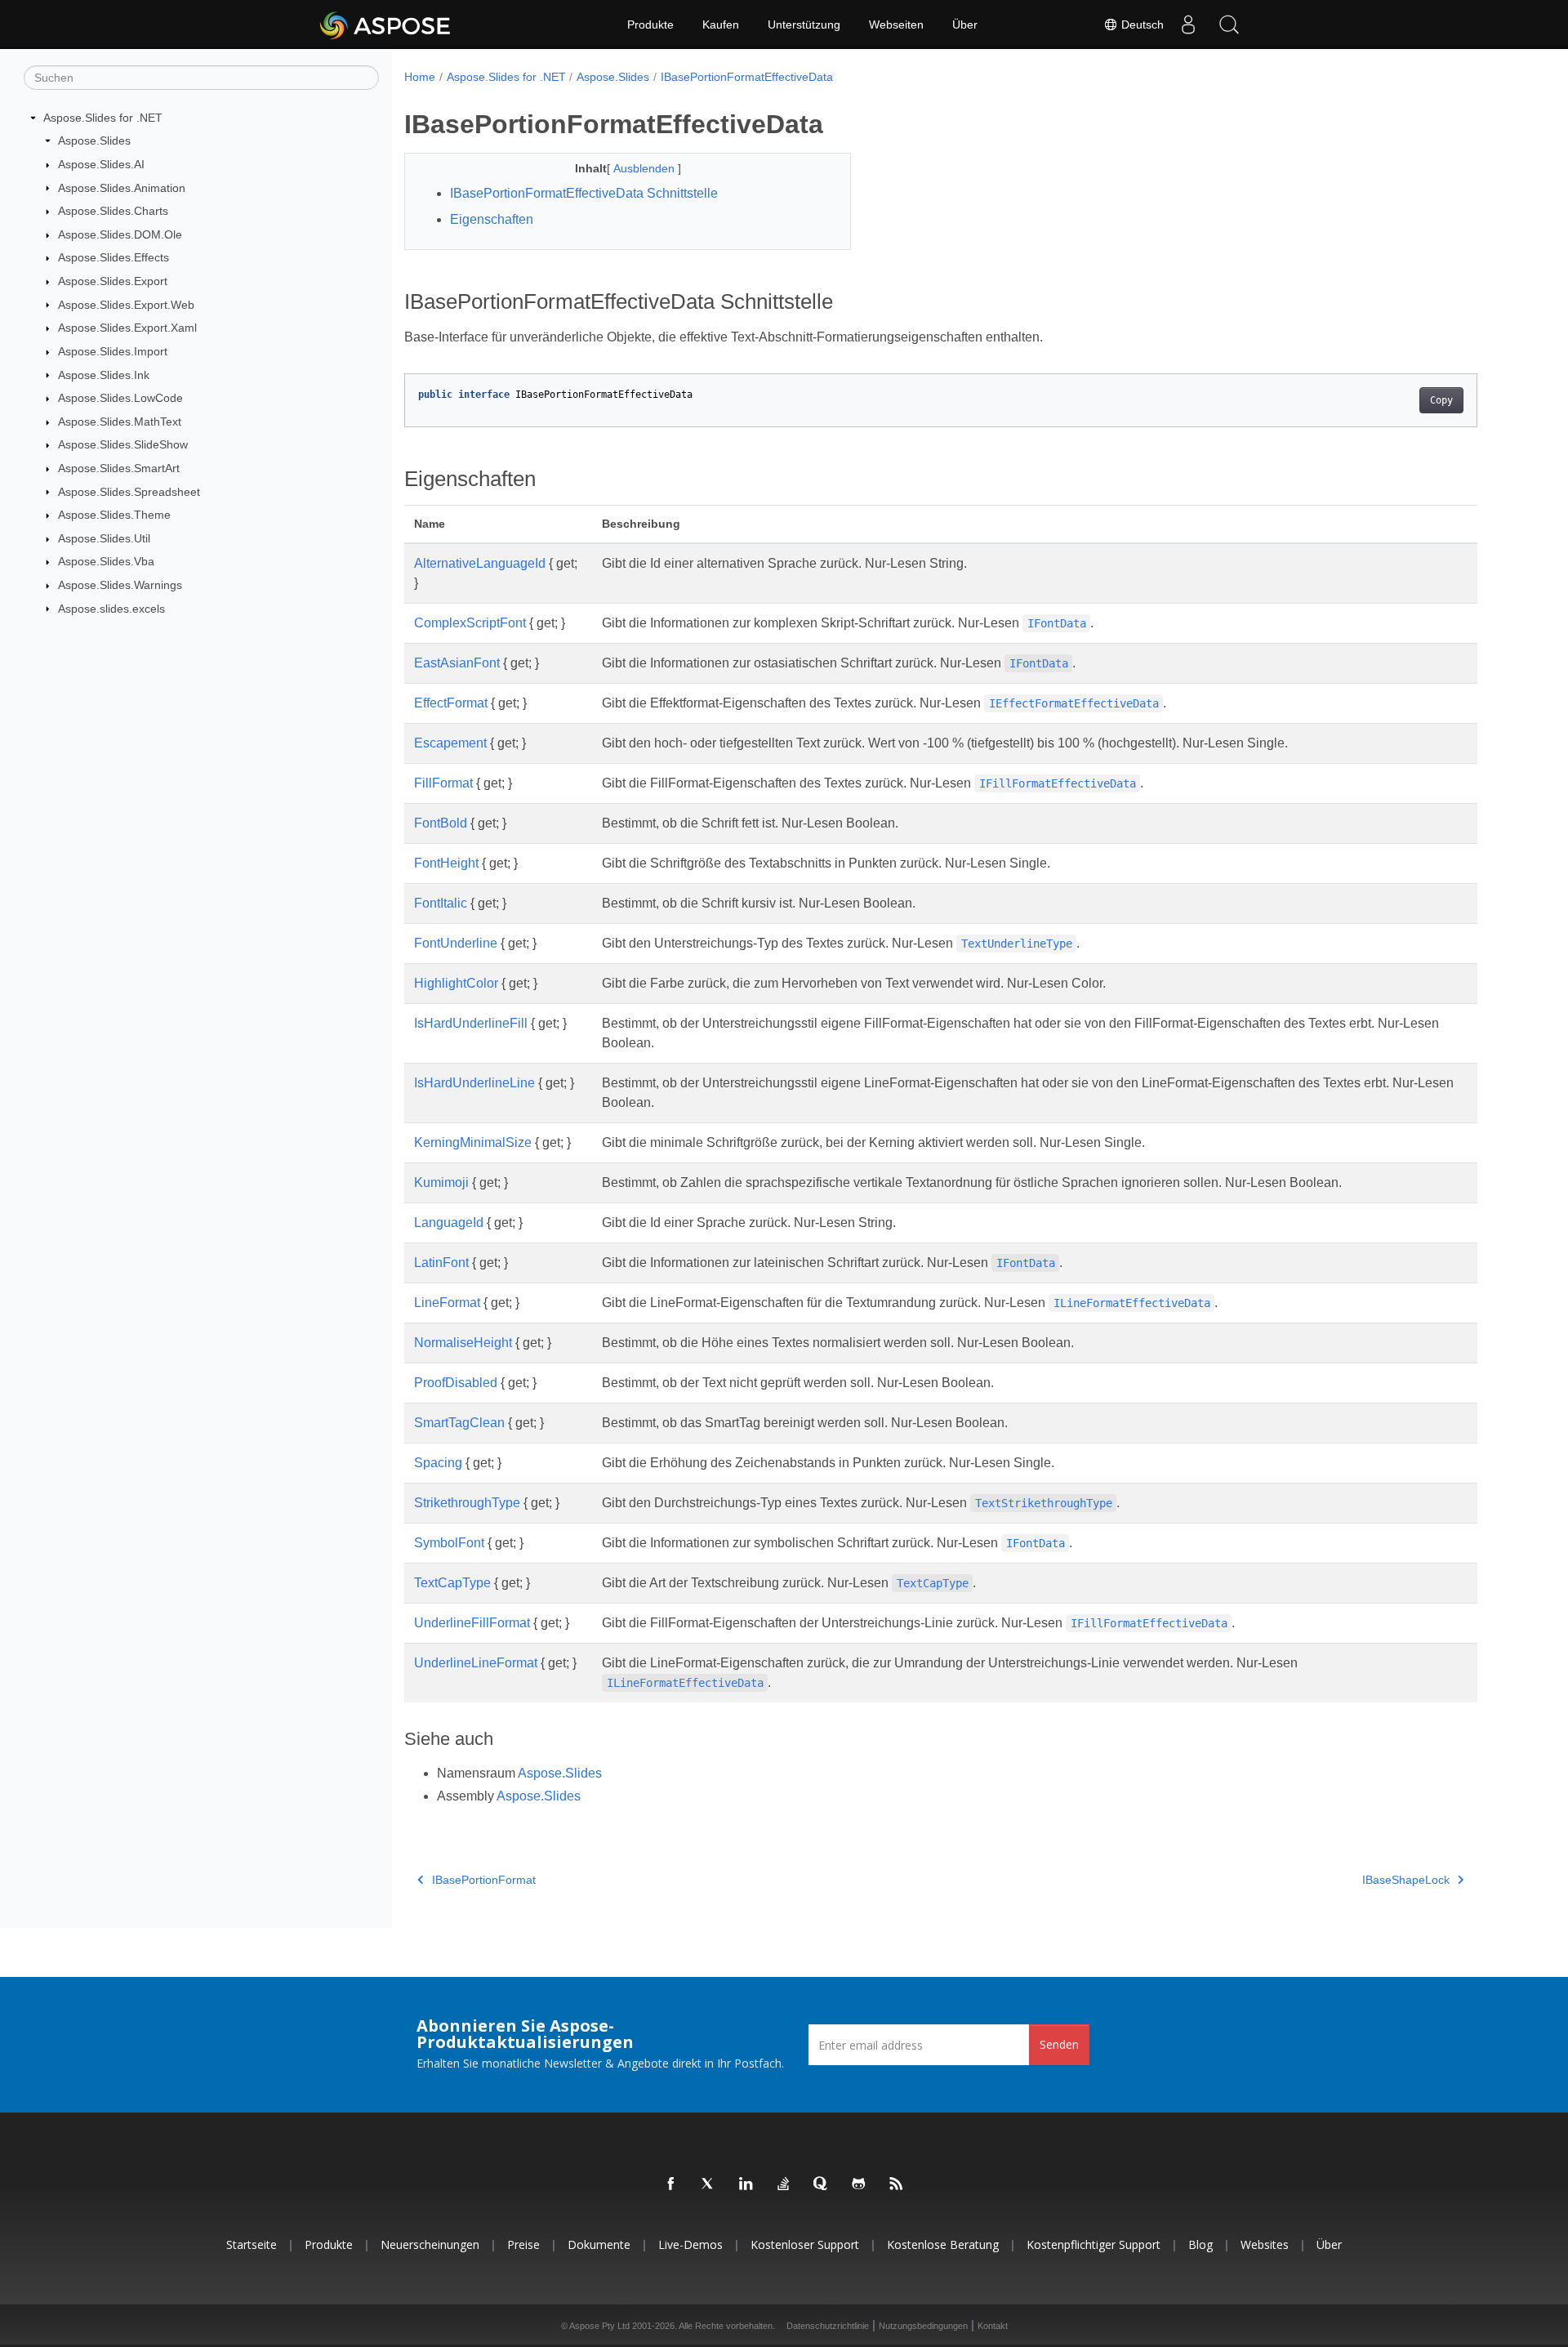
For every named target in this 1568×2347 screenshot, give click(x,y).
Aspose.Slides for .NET (103, 118)
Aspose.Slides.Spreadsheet (129, 492)
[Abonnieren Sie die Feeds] (897, 2184)
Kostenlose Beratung (943, 2244)
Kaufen (721, 25)
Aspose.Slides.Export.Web (126, 305)
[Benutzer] (1188, 25)
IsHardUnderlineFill (471, 1023)
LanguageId (449, 1223)
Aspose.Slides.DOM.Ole (120, 234)
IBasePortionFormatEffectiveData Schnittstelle (584, 193)
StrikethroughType (467, 1503)
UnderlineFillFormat (472, 1623)
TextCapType (452, 1583)
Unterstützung (804, 25)
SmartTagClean (459, 1423)
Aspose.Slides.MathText (120, 422)
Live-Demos (690, 2244)
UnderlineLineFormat (476, 1663)
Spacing (438, 1463)
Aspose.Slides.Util (104, 538)
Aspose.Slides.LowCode (120, 398)
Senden (1059, 2044)
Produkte (650, 25)
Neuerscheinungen (430, 2244)
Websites (1265, 2244)
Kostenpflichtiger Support (1094, 2244)
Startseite (252, 2244)
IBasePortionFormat (484, 1880)
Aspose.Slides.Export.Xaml (127, 328)
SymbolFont (449, 1543)
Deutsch (1141, 25)
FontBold (441, 823)
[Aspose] (386, 25)
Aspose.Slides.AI (101, 164)
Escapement (450, 743)
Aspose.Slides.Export (113, 281)
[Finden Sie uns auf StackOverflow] (784, 2184)
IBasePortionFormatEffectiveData (747, 77)
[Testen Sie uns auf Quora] (822, 2184)
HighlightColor (456, 983)
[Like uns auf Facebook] (671, 2184)
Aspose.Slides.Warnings (120, 585)
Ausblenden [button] (646, 168)
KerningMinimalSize (473, 1142)
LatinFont (441, 1263)
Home (420, 77)
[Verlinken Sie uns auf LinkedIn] (746, 2184)
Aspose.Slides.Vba (106, 561)
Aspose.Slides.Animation (122, 188)
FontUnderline (456, 943)
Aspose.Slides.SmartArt (119, 468)
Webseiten (896, 25)
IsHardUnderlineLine (474, 1083)
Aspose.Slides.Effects (114, 257)
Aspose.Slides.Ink (104, 375)
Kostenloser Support (805, 2244)
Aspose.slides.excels (111, 609)
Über (965, 25)
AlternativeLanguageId (480, 563)
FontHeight (446, 863)
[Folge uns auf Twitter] (709, 2184)
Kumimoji (441, 1182)
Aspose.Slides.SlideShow (123, 444)
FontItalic (441, 903)
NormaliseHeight (463, 1343)
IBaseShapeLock (1406, 1880)
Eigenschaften (492, 219)
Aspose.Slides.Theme (114, 515)
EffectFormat (451, 703)
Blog (1200, 2244)
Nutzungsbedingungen (923, 2326)
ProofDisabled (456, 1383)
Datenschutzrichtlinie (828, 2326)
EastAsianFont (457, 663)
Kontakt (993, 2326)
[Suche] (1229, 25)
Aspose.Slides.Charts (113, 211)
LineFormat (447, 1303)
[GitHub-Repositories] (859, 2184)
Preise (523, 2244)
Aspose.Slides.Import (113, 351)
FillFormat (443, 783)
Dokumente (599, 2244)
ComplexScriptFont (470, 623)
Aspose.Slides (94, 141)
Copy (1441, 400)
